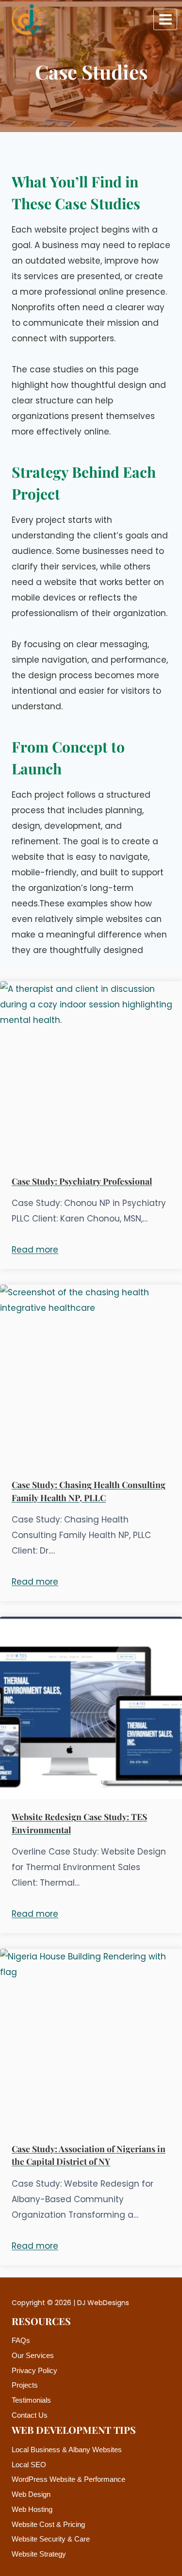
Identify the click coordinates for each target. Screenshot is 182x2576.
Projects (25, 2385)
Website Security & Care (51, 2539)
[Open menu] (165, 19)
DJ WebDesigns (103, 2303)
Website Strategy (39, 2554)
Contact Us (30, 2415)
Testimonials (31, 2400)
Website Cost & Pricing (48, 2524)
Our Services (33, 2355)
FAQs (21, 2340)
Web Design (31, 2494)
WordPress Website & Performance (68, 2479)
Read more (35, 1250)
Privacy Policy (34, 2370)
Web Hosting (32, 2509)
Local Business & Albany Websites (67, 2450)
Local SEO (29, 2465)
